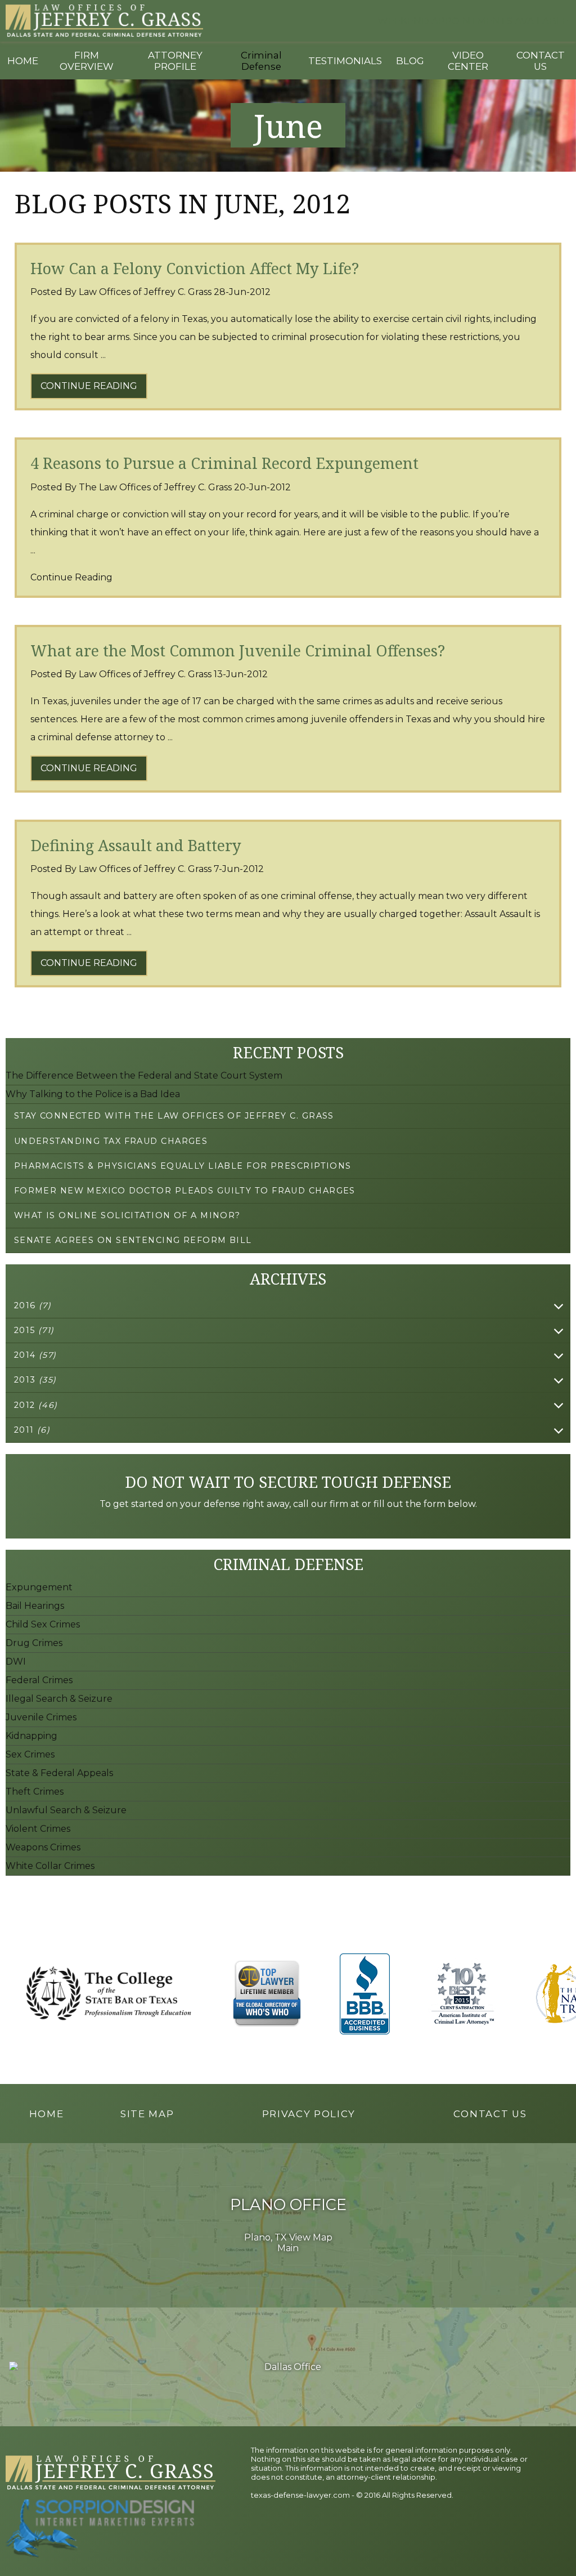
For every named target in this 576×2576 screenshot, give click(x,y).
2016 (33, 1305)
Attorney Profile (175, 61)
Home (23, 61)
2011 (32, 1430)
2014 (35, 1355)
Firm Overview (87, 61)
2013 (35, 1380)
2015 (34, 1330)
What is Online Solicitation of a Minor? (127, 1215)
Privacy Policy (309, 2114)
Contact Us (541, 61)
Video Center (468, 61)
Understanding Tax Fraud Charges (111, 1141)
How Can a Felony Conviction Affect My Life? (195, 268)
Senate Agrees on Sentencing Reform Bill (133, 1240)
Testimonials (345, 61)
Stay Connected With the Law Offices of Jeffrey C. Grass (174, 1116)
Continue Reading (89, 386)
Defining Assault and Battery (136, 845)
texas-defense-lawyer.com (300, 2495)
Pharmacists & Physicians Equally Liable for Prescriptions (183, 1166)
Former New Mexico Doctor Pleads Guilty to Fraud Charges (185, 1191)
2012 (36, 1405)
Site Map (147, 2114)
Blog (410, 61)
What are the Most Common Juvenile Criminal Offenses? (238, 650)
